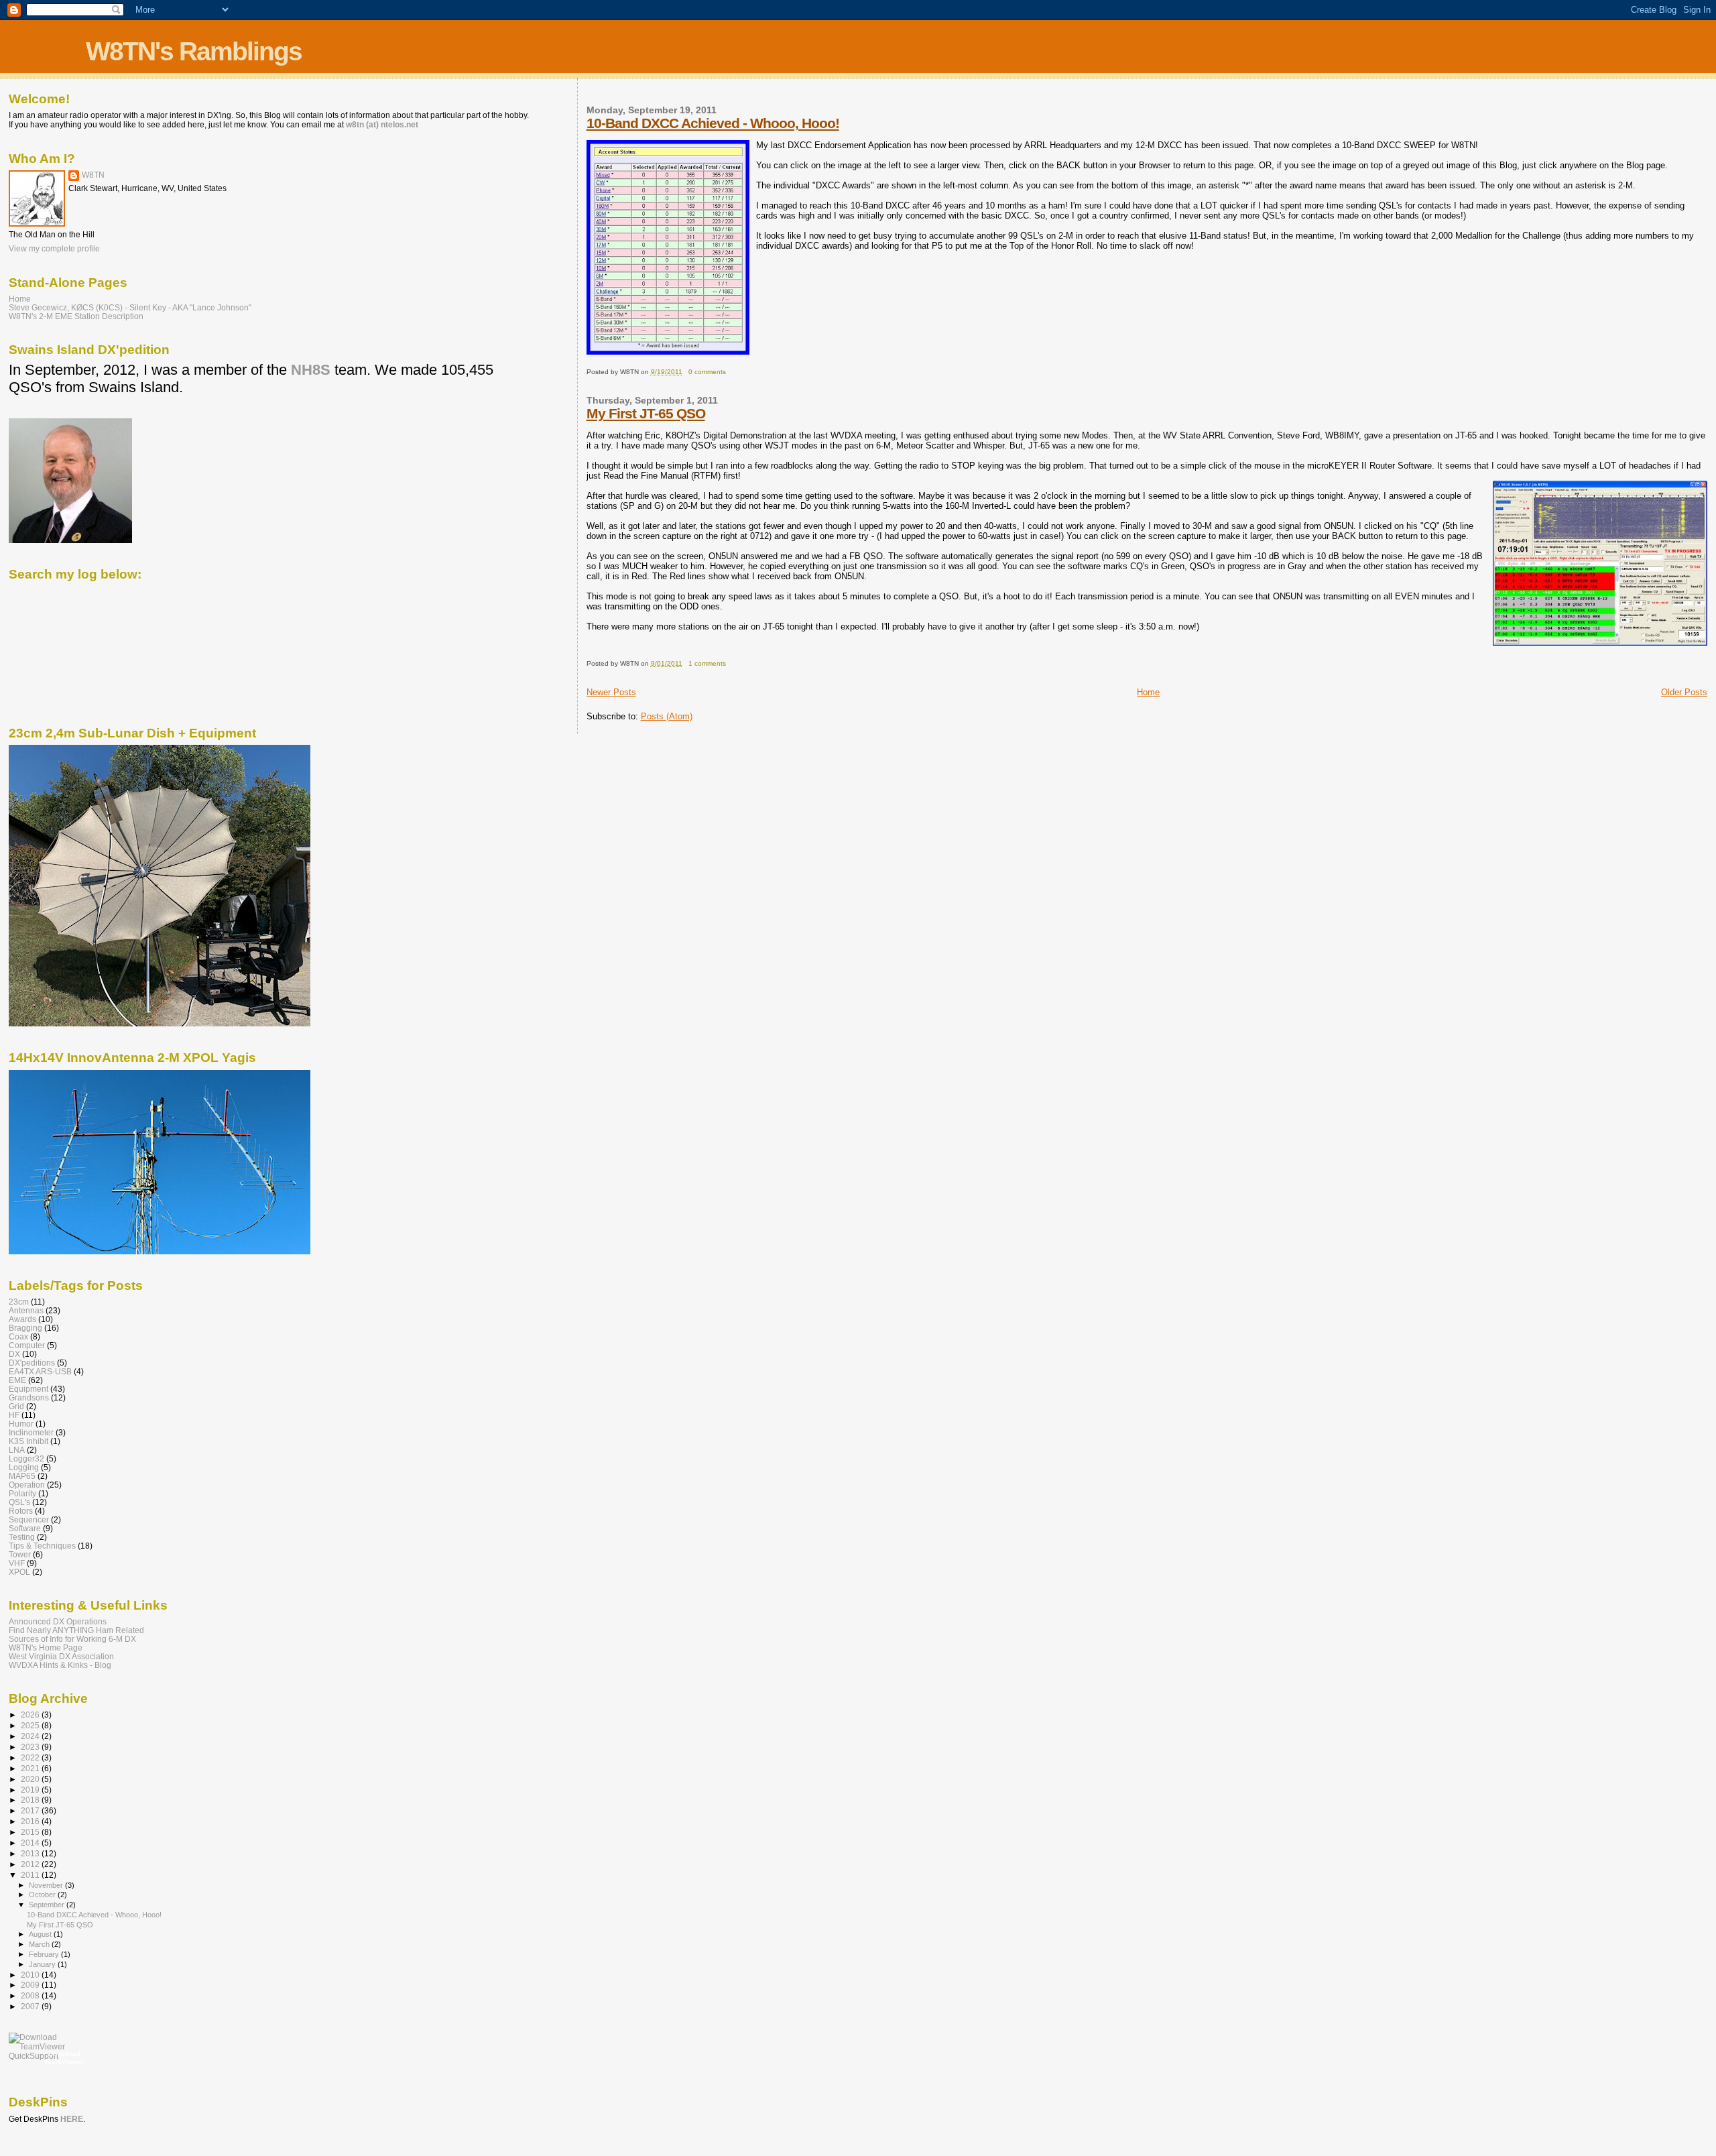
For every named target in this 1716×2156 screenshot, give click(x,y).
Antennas (26, 1310)
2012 (31, 1864)
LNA (17, 1450)
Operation (27, 1485)
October (43, 1895)
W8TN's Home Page (46, 1648)
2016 (31, 1821)
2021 (31, 1768)
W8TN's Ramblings (194, 51)
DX (14, 1354)
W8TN (93, 175)
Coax (18, 1336)
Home (1148, 692)
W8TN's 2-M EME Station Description (76, 316)
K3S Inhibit (28, 1441)
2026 (31, 1715)
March (40, 1944)
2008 (31, 1995)
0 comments (707, 372)
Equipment (28, 1389)
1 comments (707, 663)
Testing (22, 1537)
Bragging (25, 1328)
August (41, 1934)
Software (25, 1528)
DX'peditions (32, 1363)
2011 (31, 1875)
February (45, 1954)
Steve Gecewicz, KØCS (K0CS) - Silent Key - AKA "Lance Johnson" (130, 307)
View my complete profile (54, 249)
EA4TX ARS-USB (40, 1371)
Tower (20, 1554)
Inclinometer (31, 1432)
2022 (31, 1757)
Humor (21, 1424)
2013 (31, 1853)
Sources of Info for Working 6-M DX (72, 1639)
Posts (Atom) (667, 716)
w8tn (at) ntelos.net (382, 125)
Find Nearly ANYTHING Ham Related (76, 1630)
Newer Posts (611, 692)
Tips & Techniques (42, 1546)
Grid (16, 1406)
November (47, 1885)
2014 (31, 1843)
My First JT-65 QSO (646, 413)
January (43, 1964)
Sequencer (29, 1519)
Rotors (21, 1511)
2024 (31, 1736)
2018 (31, 1800)
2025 (31, 1725)
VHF (17, 1563)
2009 (31, 1985)
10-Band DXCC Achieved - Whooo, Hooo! (713, 123)
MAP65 (22, 1476)
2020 (31, 1779)
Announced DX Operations (58, 1621)
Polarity (22, 1493)
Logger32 (26, 1458)
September (48, 1905)
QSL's (19, 1502)
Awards (22, 1319)
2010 (31, 1975)
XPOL (19, 1572)
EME (17, 1380)
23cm (19, 1302)
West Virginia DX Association (61, 1656)
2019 (31, 1790)
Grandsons (29, 1397)
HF (14, 1415)
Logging (24, 1467)
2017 (31, 1810)
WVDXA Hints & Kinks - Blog (60, 1665)
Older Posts (1684, 692)
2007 (31, 2006)
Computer (27, 1345)
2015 (31, 1832)
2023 (31, 1747)
